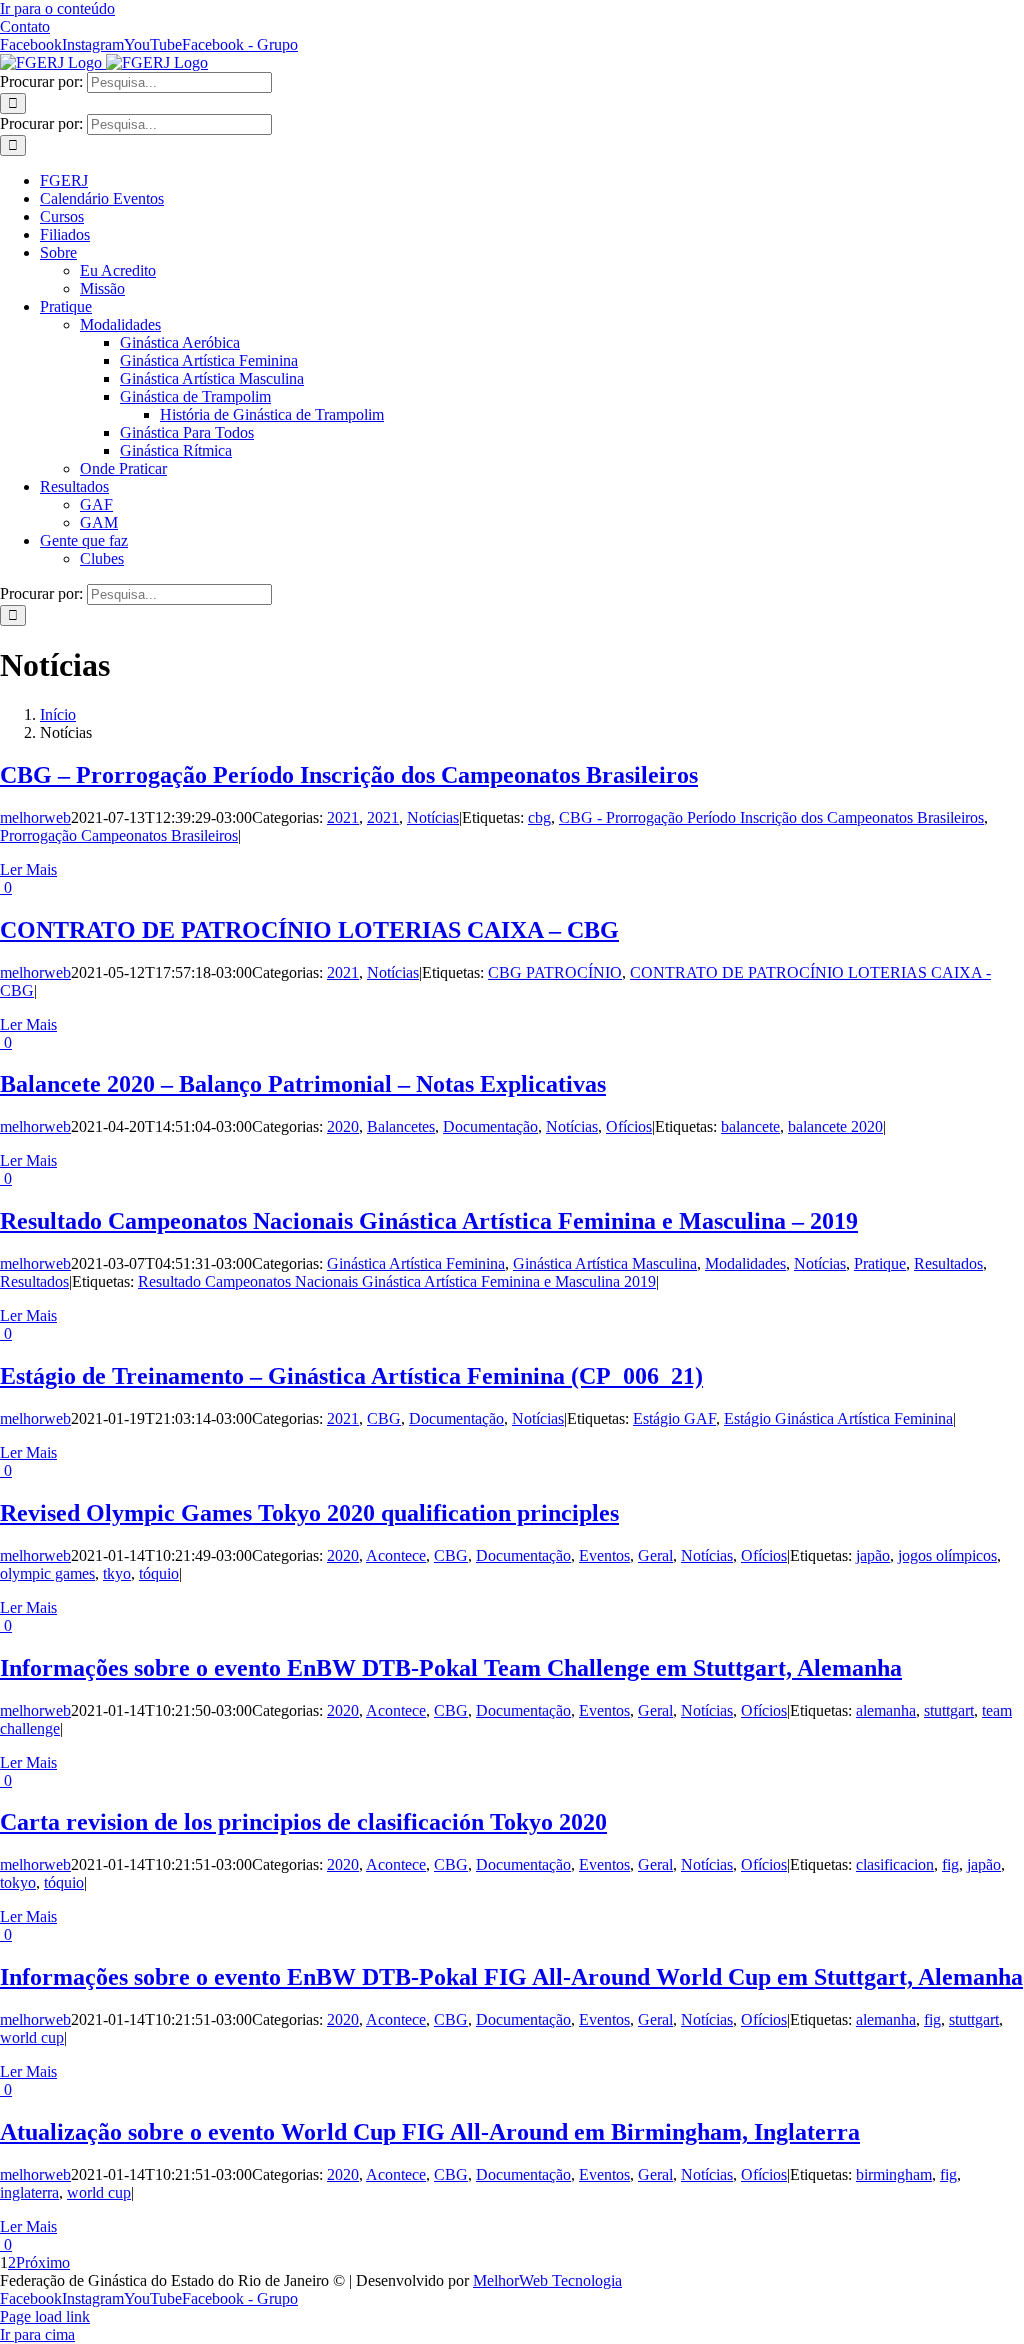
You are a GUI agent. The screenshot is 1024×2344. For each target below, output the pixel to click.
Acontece (396, 1555)
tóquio (159, 1573)
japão (873, 1555)
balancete (750, 1126)
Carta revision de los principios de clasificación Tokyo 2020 (303, 1822)
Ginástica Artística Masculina (605, 1263)
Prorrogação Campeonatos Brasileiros (119, 835)
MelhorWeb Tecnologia (547, 2280)
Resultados (948, 1263)
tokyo (18, 1882)
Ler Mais (28, 869)
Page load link (45, 2316)
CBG (384, 1418)
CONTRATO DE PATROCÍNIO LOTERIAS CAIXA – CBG (309, 930)
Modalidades (745, 1263)
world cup (32, 2037)
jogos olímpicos (947, 1555)
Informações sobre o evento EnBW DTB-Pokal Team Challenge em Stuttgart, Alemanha (451, 1668)
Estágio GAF (674, 1418)
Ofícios (629, 1126)
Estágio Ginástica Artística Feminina (838, 1418)
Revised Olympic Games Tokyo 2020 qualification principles (309, 1513)
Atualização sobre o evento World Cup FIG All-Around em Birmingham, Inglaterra (430, 2132)
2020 (343, 1126)
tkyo (117, 1573)
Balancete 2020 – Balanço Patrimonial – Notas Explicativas (303, 1084)
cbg (539, 817)
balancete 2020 (835, 1126)
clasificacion (895, 1864)
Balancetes (401, 1126)
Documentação (490, 1126)
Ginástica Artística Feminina (416, 1263)
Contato (25, 26)
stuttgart (949, 1710)
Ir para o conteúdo (57, 8)
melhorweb (35, 817)
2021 (343, 817)
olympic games (47, 1573)
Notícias (433, 817)
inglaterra (29, 2192)
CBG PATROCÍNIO (555, 972)
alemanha (886, 1710)
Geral (655, 1555)
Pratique (880, 1263)
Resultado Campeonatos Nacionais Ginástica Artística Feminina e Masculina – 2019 (429, 1221)
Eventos (604, 1555)
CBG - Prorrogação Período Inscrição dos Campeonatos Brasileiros (771, 817)
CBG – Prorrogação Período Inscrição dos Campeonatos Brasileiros (349, 775)
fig (950, 1864)
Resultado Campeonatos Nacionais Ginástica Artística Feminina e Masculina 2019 (397, 1281)
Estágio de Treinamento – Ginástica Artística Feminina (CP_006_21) (351, 1376)
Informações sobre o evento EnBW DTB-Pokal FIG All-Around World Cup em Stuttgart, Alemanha (511, 1977)
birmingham (894, 2174)
